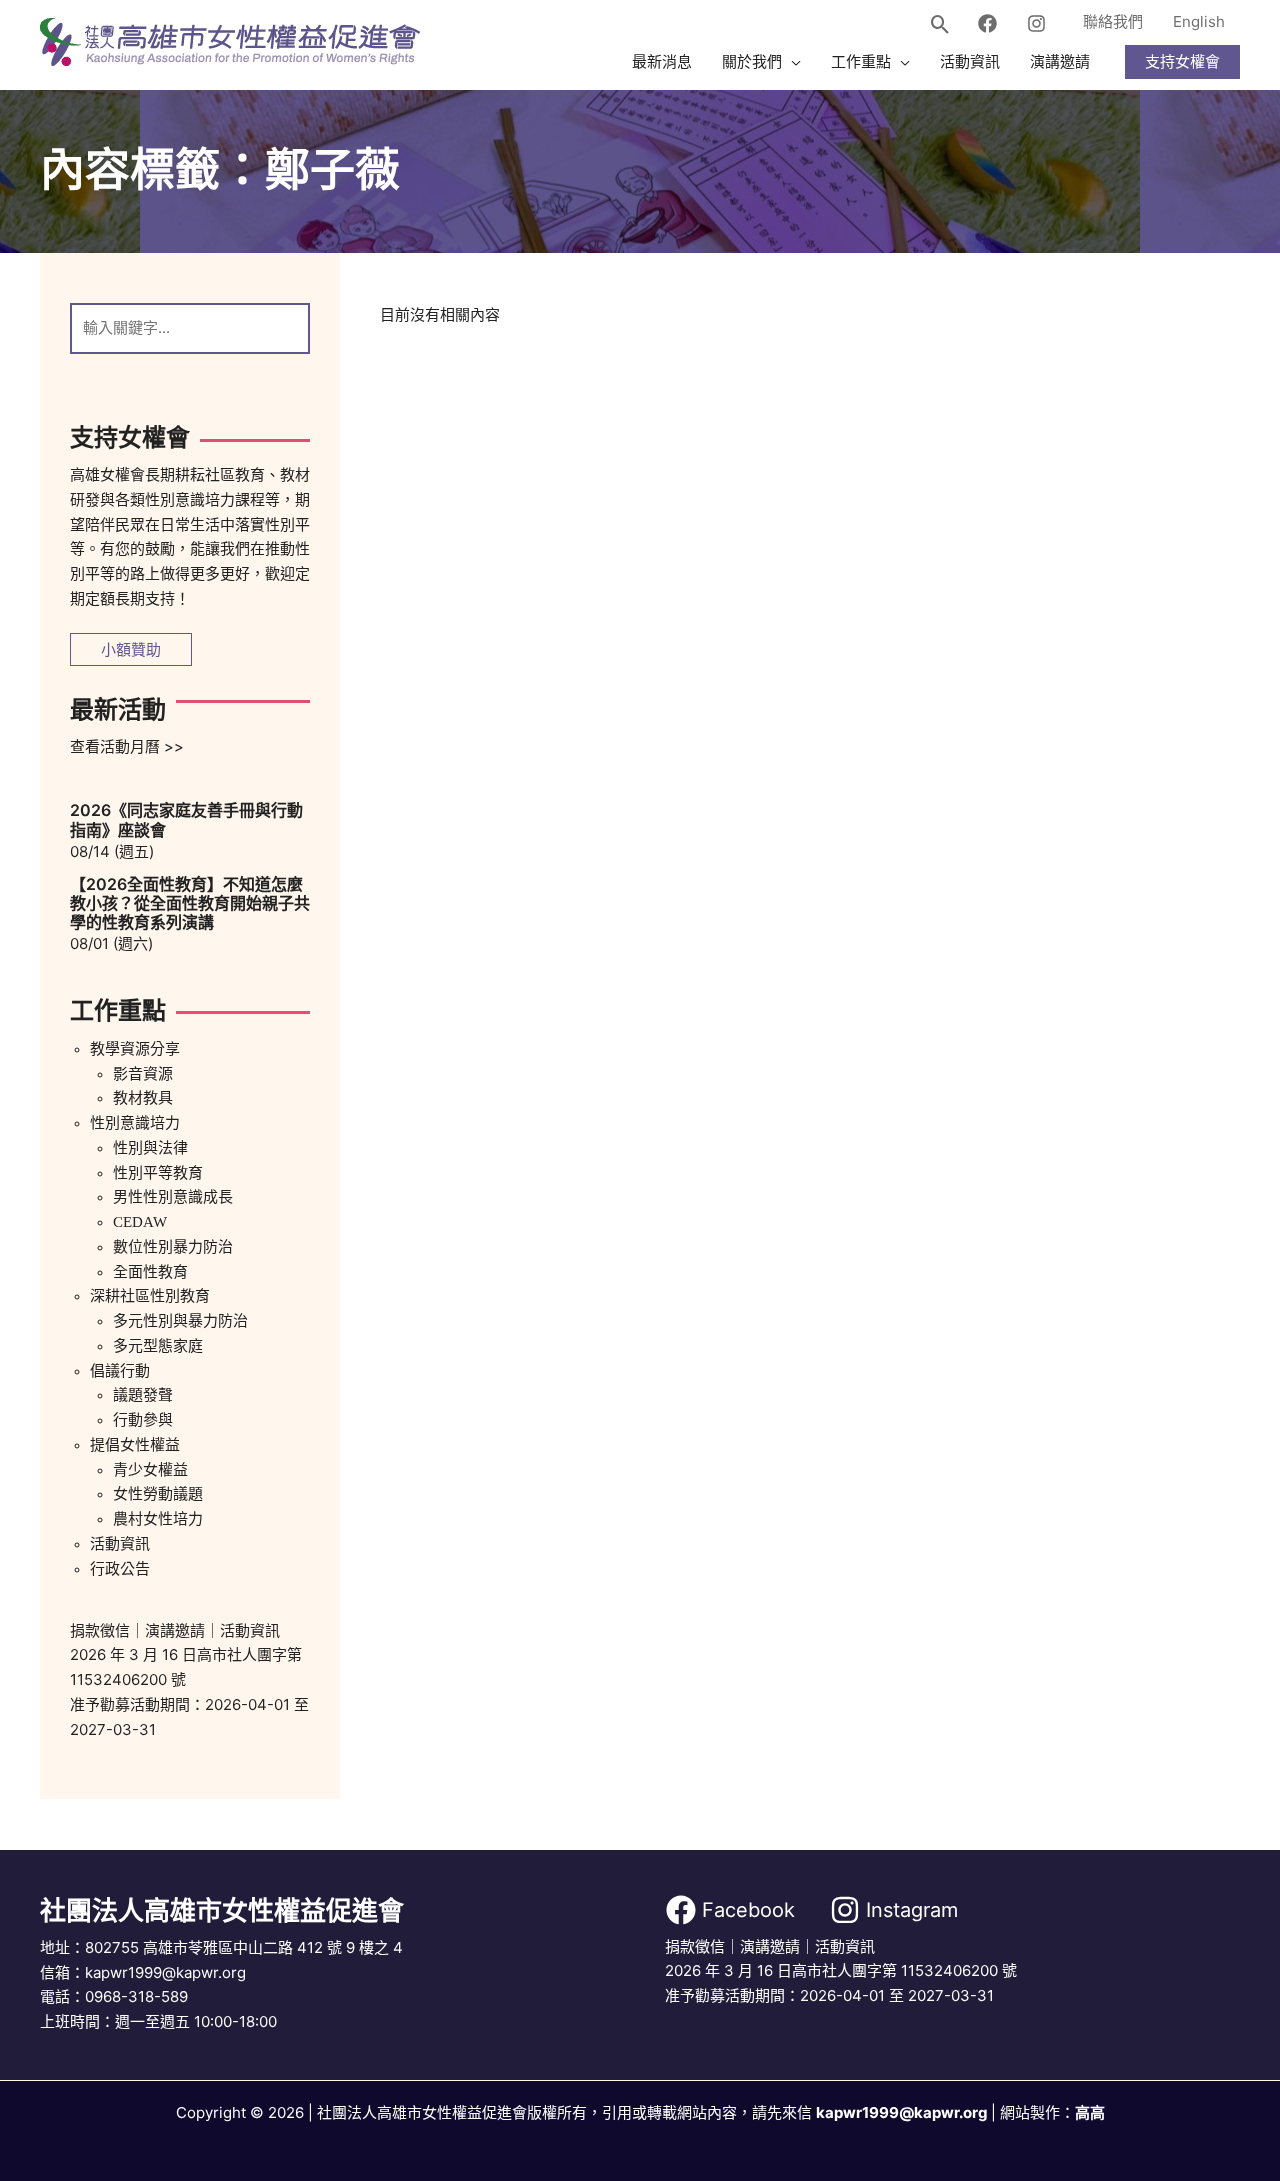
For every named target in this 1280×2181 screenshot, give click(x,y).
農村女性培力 (158, 1519)
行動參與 (143, 1420)
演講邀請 (175, 1630)
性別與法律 (150, 1148)
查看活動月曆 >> (127, 746)
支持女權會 (1182, 61)
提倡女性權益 (135, 1445)
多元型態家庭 (158, 1346)
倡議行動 (120, 1371)
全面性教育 (150, 1272)
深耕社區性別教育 (150, 1296)
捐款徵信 (100, 1630)
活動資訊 (120, 1544)
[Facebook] (987, 23)
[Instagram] (1036, 23)
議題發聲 (143, 1395)
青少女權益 (150, 1470)
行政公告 (120, 1569)
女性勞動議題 (158, 1494)
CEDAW (140, 1222)
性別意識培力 (135, 1123)
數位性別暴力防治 (173, 1247)
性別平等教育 (158, 1173)
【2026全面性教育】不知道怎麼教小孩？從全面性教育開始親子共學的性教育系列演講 (190, 903)
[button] (940, 26)
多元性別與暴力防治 (180, 1321)
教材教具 (143, 1098)
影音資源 (143, 1074)
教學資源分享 (135, 1049)
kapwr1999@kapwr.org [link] (902, 2112)
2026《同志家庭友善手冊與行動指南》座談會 (186, 819)
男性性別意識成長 (173, 1197)
